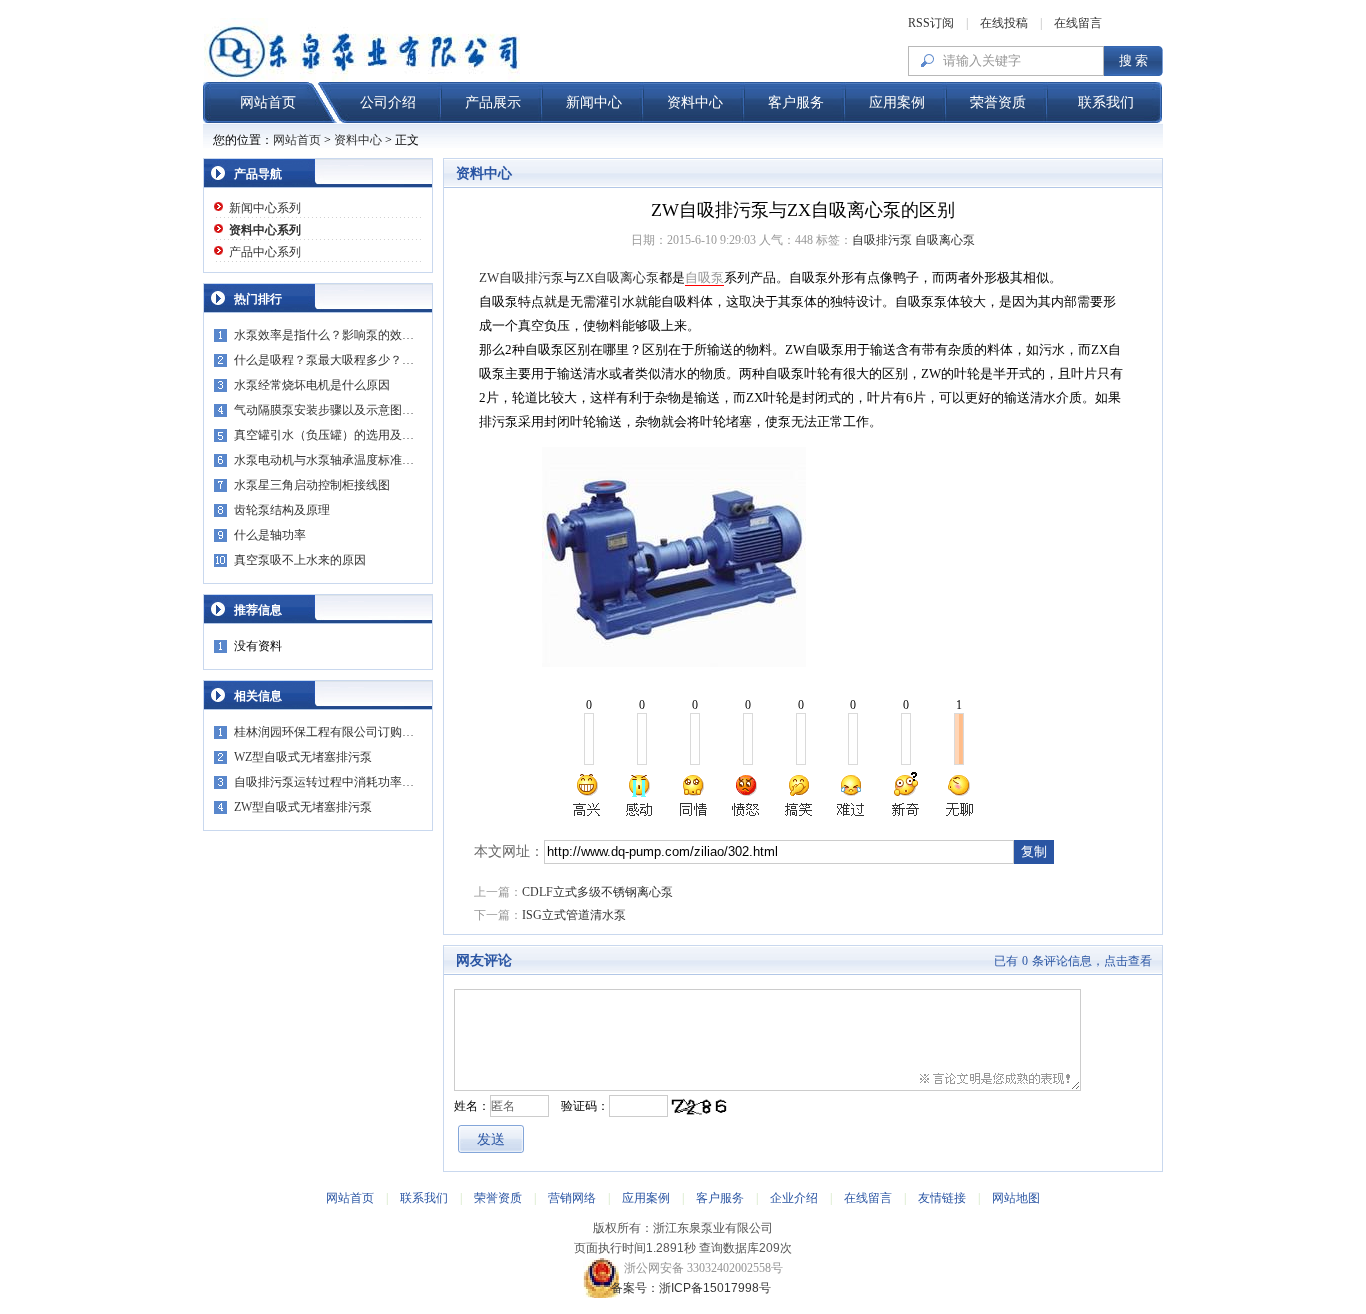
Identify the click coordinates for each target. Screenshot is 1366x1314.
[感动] (641, 795)
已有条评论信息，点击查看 (1073, 961)
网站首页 (268, 102)
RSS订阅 (931, 23)
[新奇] (905, 795)
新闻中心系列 (265, 208)
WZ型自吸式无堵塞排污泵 (303, 757)
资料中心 (695, 102)
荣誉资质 (998, 102)
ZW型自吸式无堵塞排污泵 (303, 807)
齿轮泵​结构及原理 (282, 510)
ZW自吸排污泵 (521, 277)
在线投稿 (1004, 23)
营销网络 (572, 1198)
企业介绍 (794, 1198)
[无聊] (958, 795)
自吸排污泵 (882, 240)
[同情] (694, 795)
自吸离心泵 (945, 240)
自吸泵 (704, 277)
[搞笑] (799, 795)
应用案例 (897, 102)
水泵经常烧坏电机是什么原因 (312, 385)
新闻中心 (594, 102)
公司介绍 (388, 102)
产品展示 (493, 102)
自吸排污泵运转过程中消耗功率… (324, 782)
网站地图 (1016, 1198)
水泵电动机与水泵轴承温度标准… (324, 460)
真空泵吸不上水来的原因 (300, 560)
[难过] (852, 795)
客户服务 (796, 102)
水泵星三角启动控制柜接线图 (312, 485)
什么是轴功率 (270, 535)
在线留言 (1078, 23)
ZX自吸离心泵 (618, 277)
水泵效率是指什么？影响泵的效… (324, 335)
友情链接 (942, 1198)
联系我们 (1106, 102)
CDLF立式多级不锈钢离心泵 (597, 892)
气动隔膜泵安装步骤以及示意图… (324, 410)
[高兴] (588, 795)
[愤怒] (746, 795)
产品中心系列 (265, 252)
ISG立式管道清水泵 (574, 915)
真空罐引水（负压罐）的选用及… (324, 435)
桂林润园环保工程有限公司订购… (324, 732)
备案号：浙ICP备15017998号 (683, 1288)
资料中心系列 (265, 230)
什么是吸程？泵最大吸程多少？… (324, 360)
